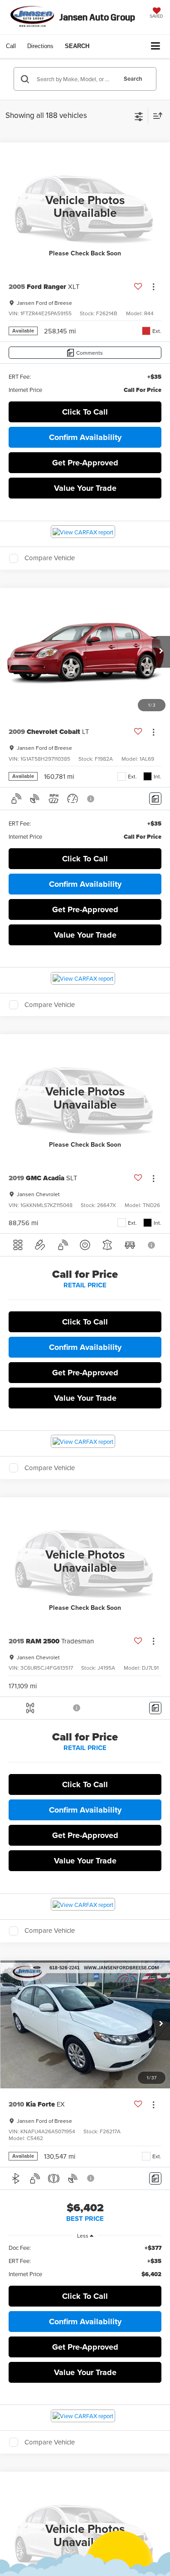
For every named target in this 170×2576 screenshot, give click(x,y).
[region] (85, 2261)
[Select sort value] (155, 115)
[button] (11, 46)
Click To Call (85, 412)
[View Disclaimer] (92, 799)
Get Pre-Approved (85, 463)
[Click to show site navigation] (156, 46)
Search (133, 79)
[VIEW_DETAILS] (85, 206)
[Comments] (155, 799)
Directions (40, 46)
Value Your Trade (85, 488)
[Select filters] (139, 116)
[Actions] (153, 286)
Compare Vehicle (50, 558)
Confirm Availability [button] (85, 437)
